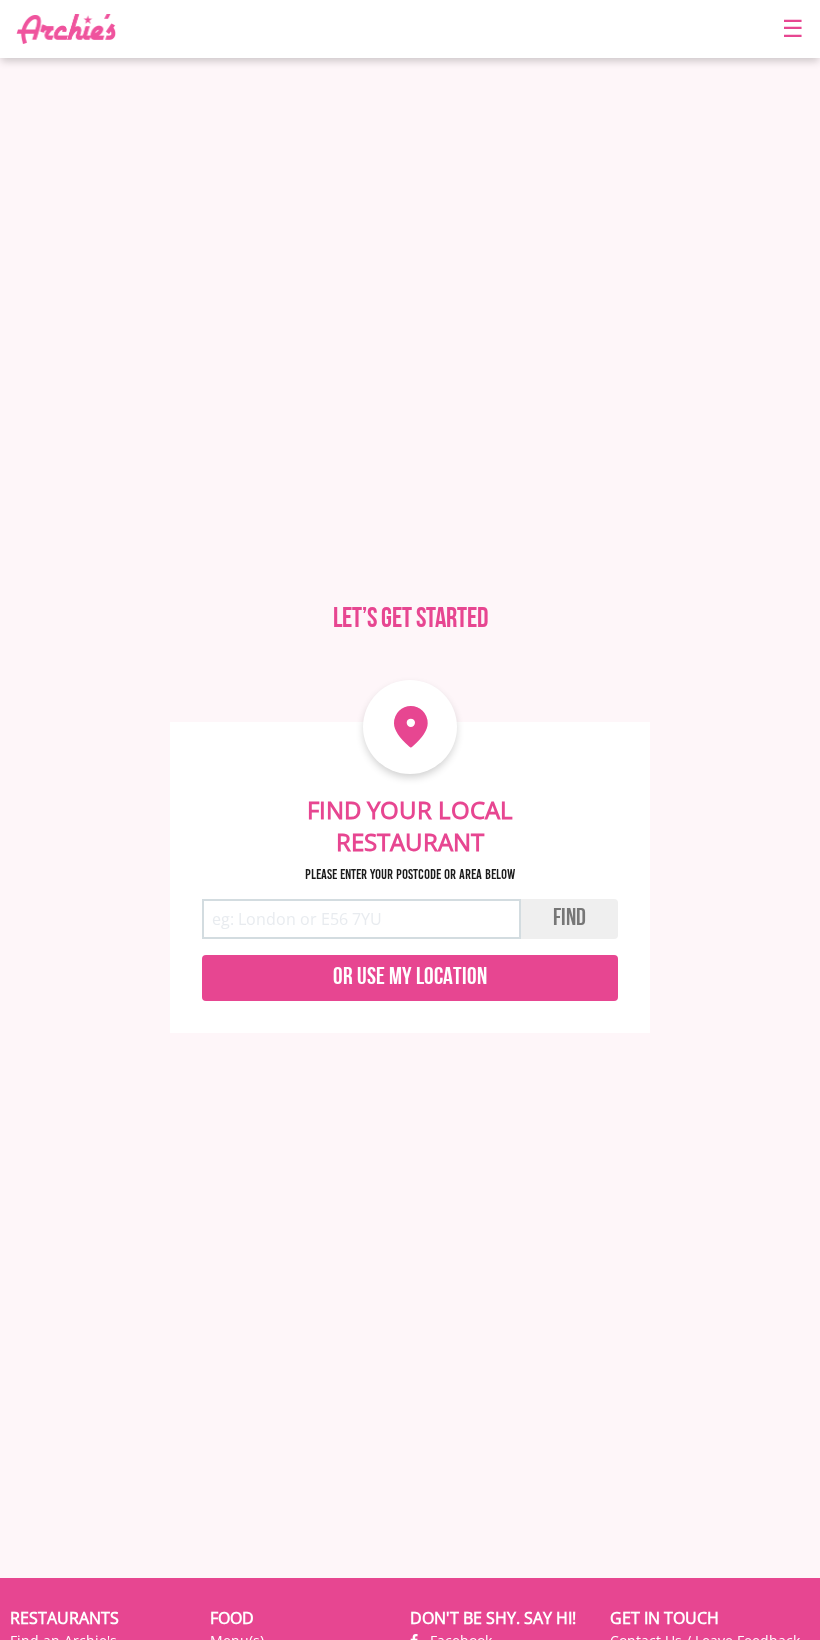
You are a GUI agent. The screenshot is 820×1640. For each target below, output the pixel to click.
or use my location (410, 978)
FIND (569, 919)
